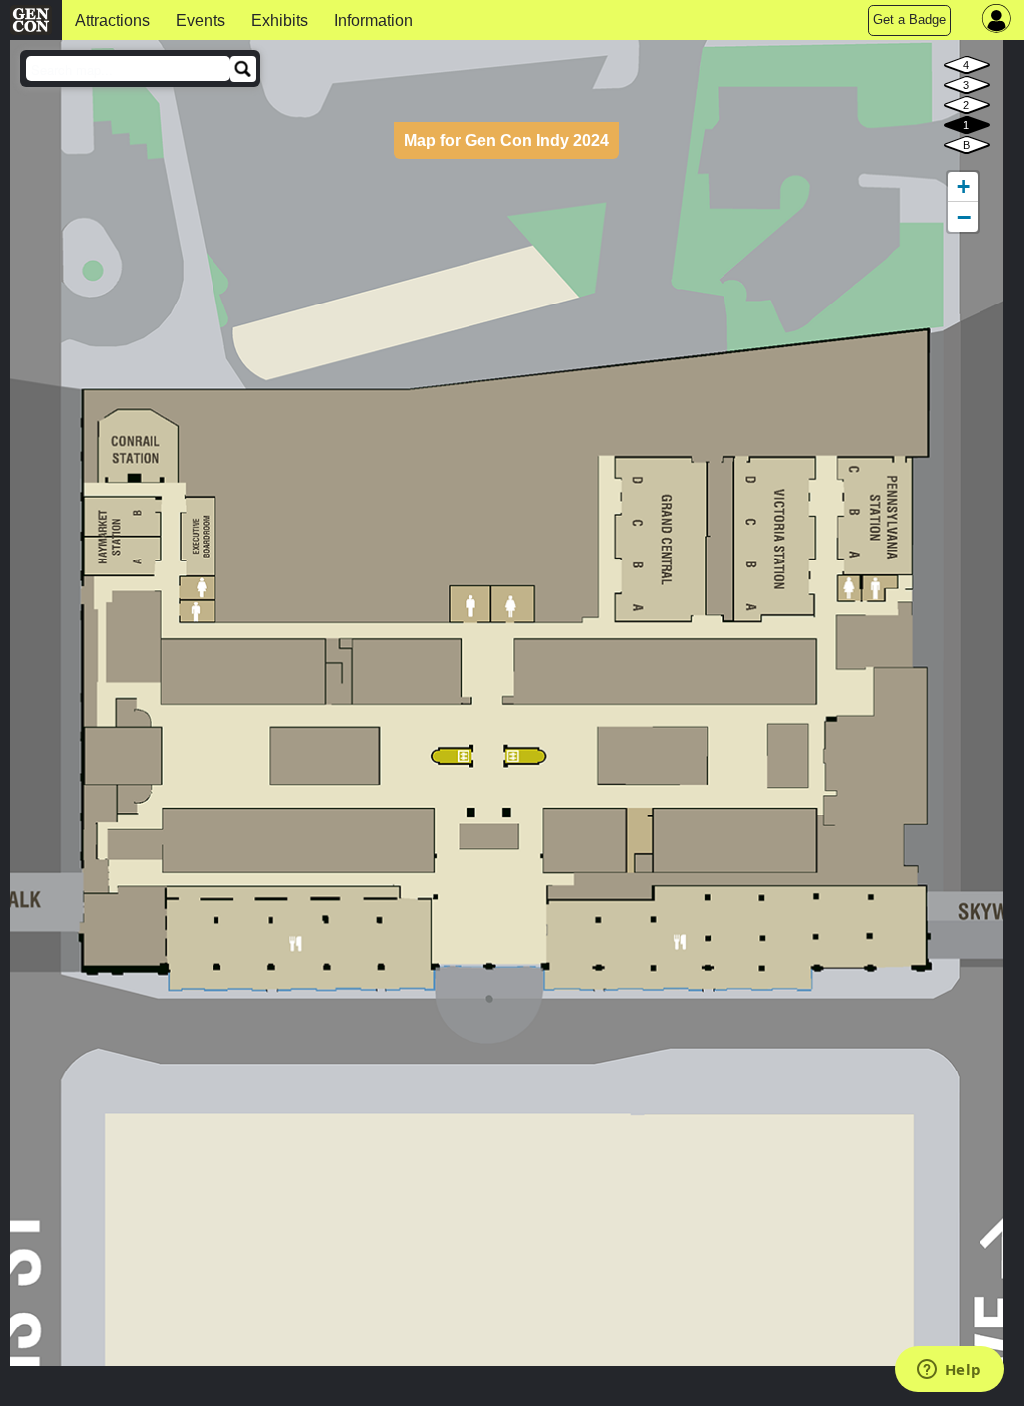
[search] (128, 68)
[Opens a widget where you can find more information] (949, 1371)
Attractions (112, 20)
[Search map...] (243, 69)
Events (200, 20)
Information (373, 20)
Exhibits (279, 20)
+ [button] (963, 186)
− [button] (964, 217)
